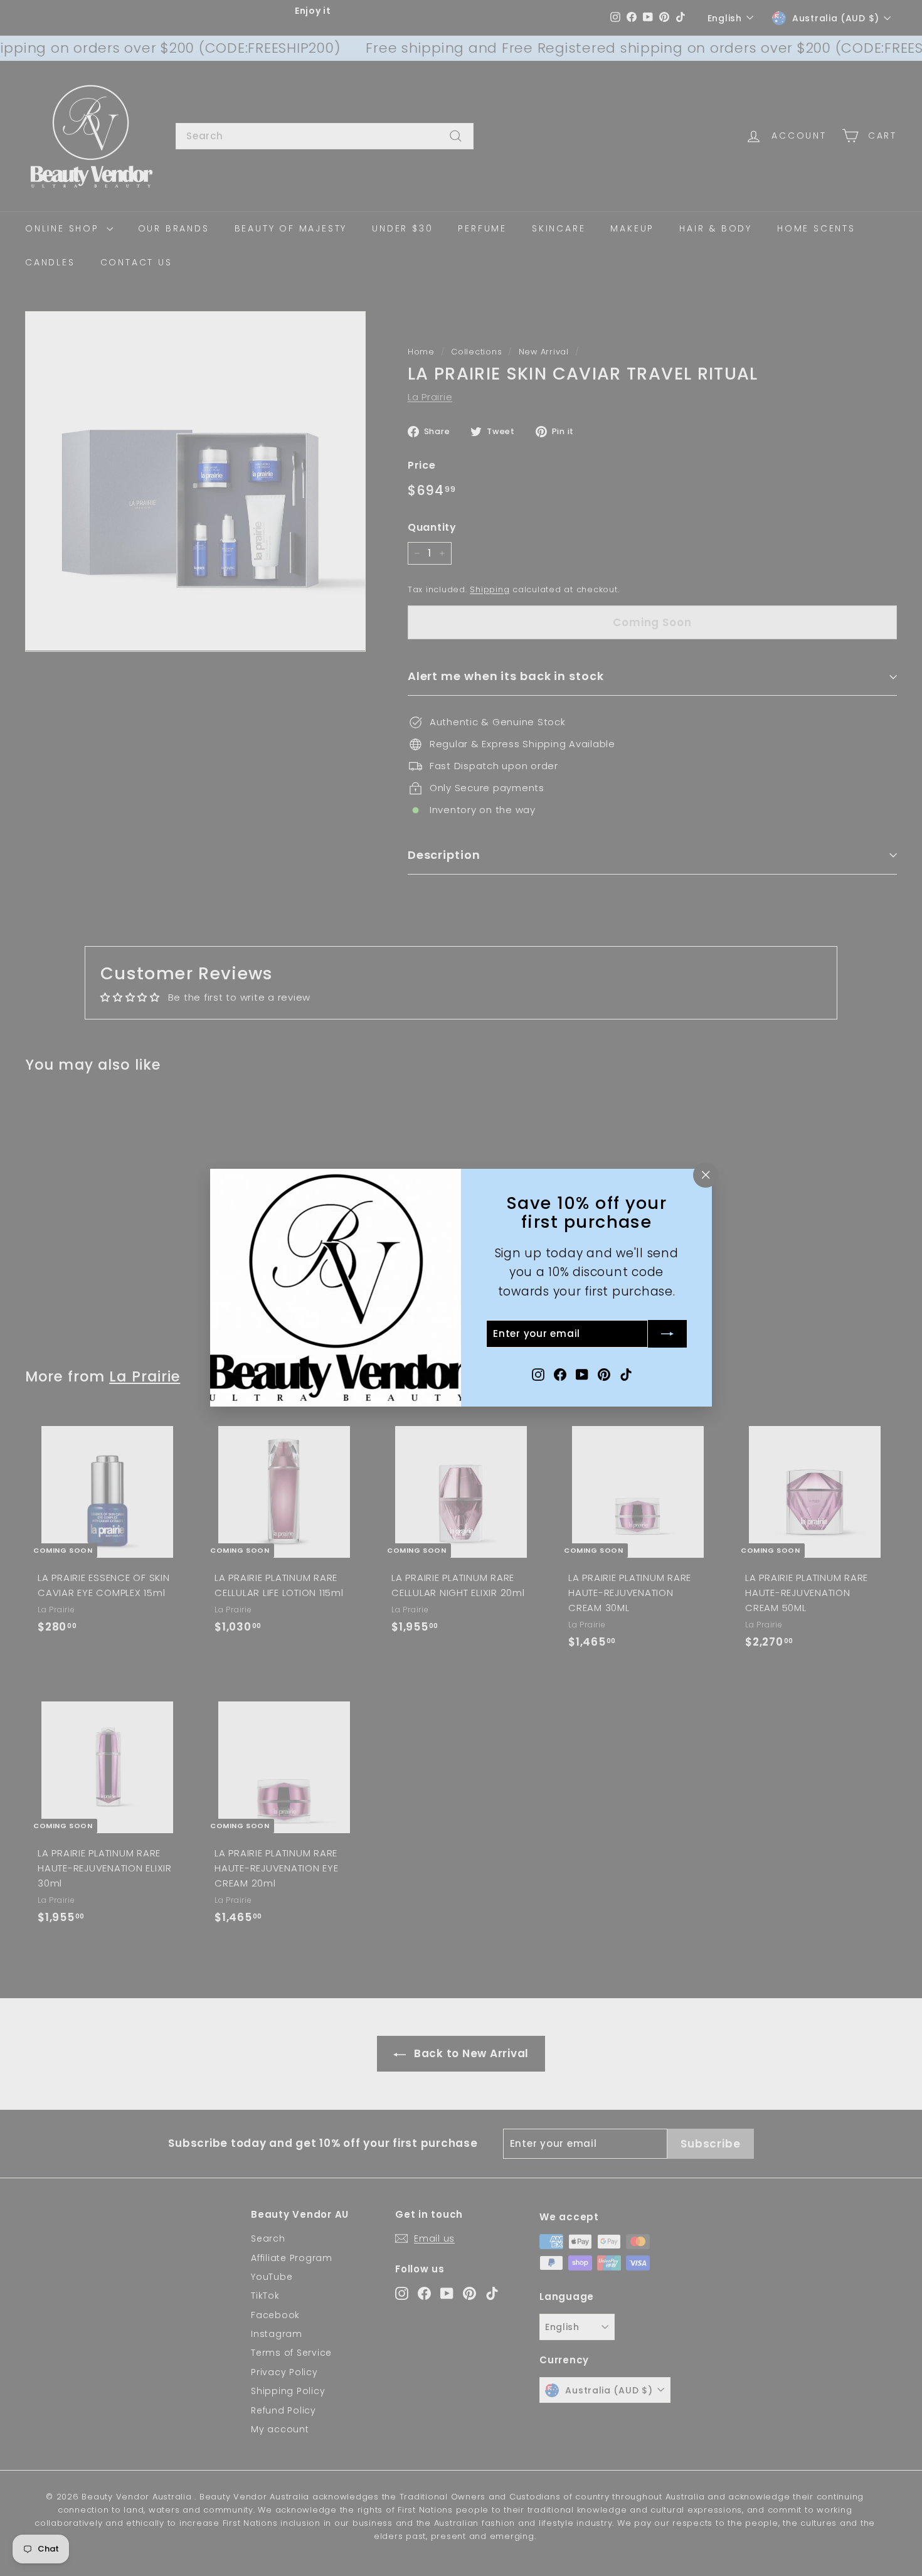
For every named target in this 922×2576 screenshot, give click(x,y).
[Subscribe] (667, 1334)
